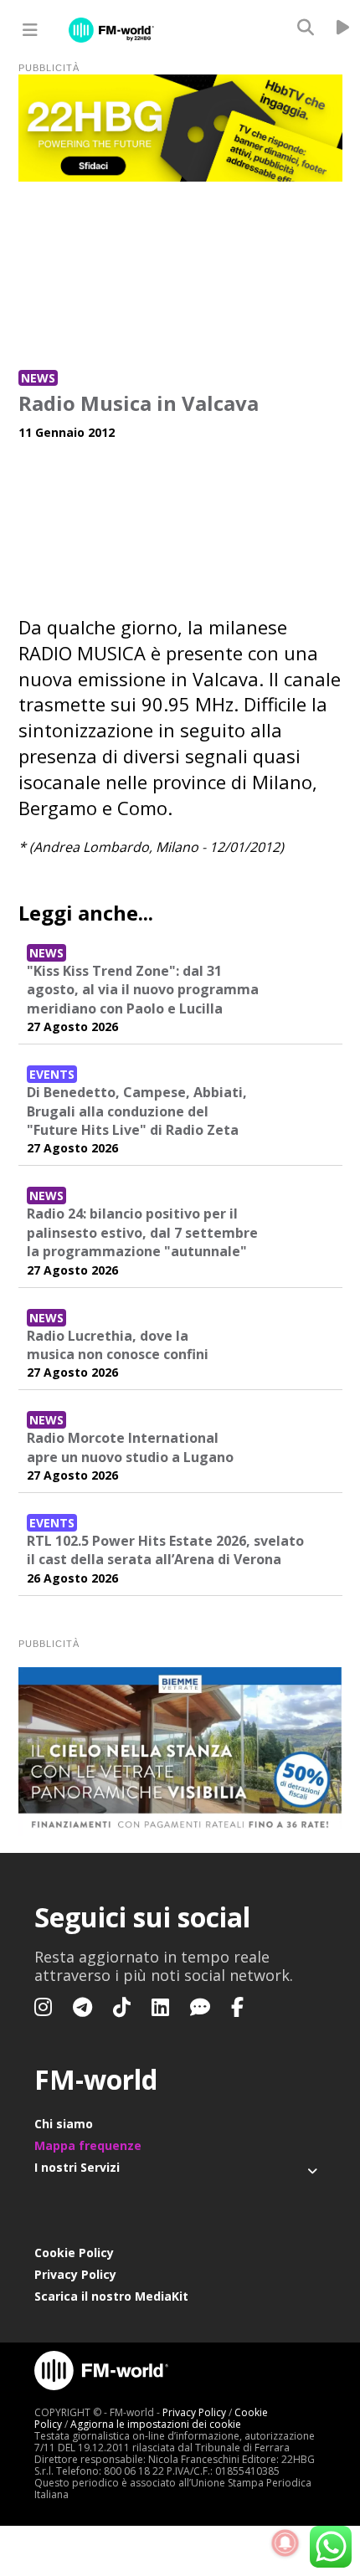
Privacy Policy (75, 2274)
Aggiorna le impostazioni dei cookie (156, 2424)
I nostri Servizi (77, 2167)
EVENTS (52, 1074)
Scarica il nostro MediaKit (111, 2296)
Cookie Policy (74, 2253)
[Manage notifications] (285, 2543)
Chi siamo (64, 2124)
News (38, 378)
